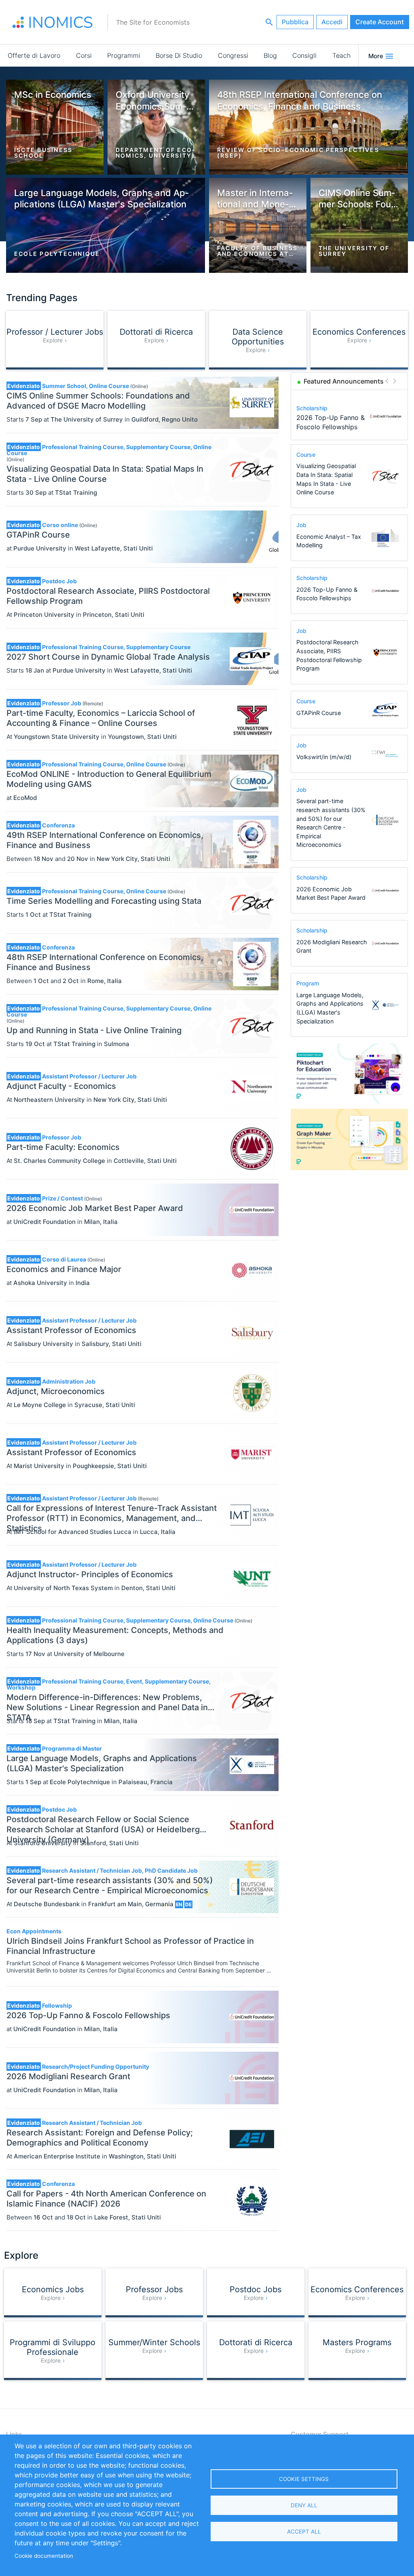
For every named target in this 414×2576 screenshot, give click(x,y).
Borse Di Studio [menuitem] (179, 55)
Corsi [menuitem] (84, 55)
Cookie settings (304, 2479)
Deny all (304, 2505)
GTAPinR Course (319, 713)
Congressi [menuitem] (233, 55)
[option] (350, 417)
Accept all (304, 2532)
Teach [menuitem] (341, 55)
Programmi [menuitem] (124, 55)
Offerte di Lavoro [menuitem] (34, 55)
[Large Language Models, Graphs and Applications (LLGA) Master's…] (385, 417)
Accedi (332, 22)
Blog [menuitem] (270, 55)
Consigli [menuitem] (304, 55)
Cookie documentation (44, 2556)
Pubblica (295, 22)
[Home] (53, 22)
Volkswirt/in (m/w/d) (324, 757)
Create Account (380, 22)
